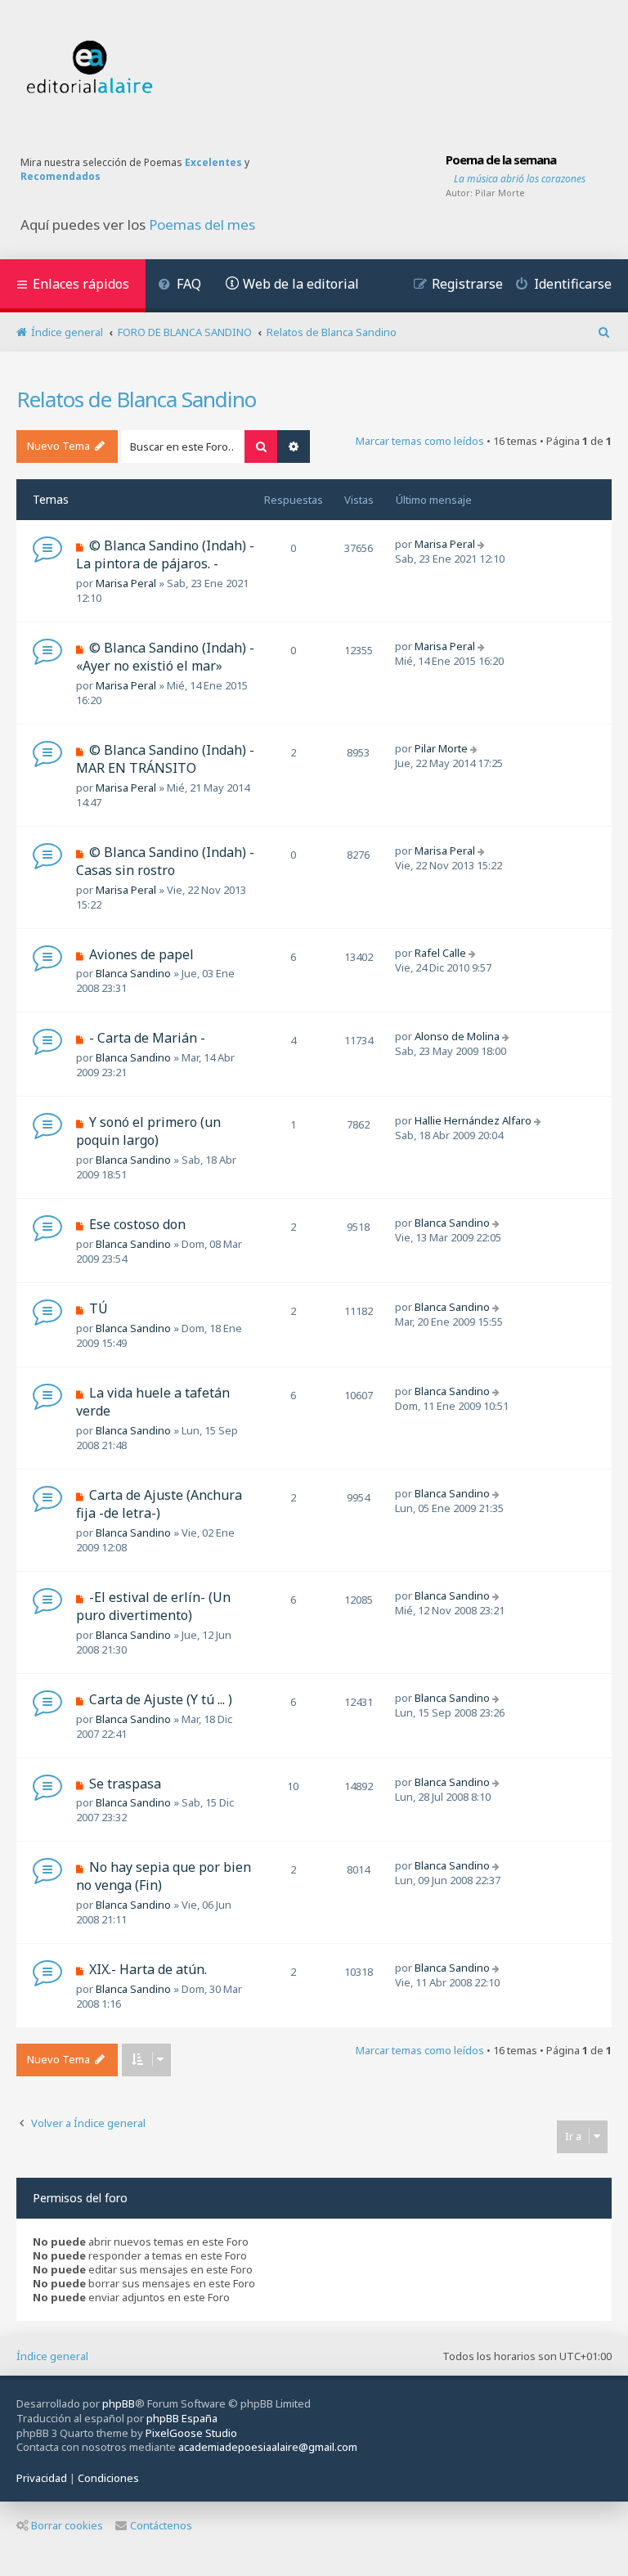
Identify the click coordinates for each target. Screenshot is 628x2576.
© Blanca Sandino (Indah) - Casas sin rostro (165, 861)
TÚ (99, 1308)
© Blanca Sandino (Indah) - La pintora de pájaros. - (165, 554)
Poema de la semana (501, 159)
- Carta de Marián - (147, 1038)
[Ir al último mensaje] (483, 544)
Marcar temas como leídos (420, 441)
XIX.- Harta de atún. (148, 1969)
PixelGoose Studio (191, 2433)
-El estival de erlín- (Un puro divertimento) (153, 1606)
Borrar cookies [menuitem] (67, 2525)
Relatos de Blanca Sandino (136, 399)
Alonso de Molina (457, 1036)
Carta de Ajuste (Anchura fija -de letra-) (159, 1504)
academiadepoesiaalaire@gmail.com (268, 2447)
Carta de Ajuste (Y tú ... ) (161, 1699)
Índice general (52, 2356)
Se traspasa (125, 1784)
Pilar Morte (500, 193)
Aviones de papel (141, 954)
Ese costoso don (137, 1224)
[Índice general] (90, 67)
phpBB (119, 2403)
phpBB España (182, 2418)
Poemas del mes (202, 225)
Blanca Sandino (133, 973)
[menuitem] (179, 286)
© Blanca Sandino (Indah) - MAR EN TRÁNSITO (165, 759)
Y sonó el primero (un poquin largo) (148, 1131)
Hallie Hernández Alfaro (473, 1120)
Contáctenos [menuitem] (161, 2525)
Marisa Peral (126, 583)
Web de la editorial (301, 284)
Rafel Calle (440, 953)
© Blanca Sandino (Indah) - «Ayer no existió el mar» (165, 657)
